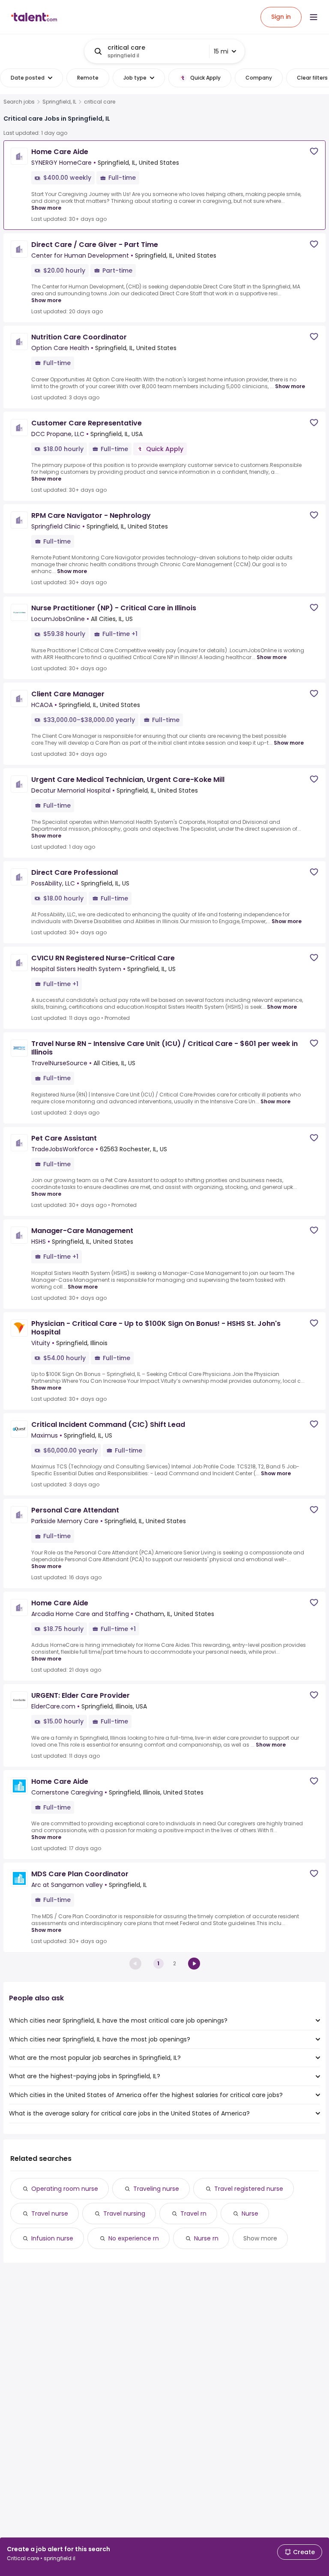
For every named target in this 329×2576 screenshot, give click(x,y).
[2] (194, 1964)
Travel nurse (50, 2214)
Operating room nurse (65, 2189)
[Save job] (314, 151)
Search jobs (19, 102)
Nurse (250, 2214)
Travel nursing (124, 2214)
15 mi (221, 51)
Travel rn (193, 2214)
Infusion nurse (52, 2238)
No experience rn (134, 2238)
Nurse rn (206, 2238)
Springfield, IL (59, 102)
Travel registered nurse (249, 2189)
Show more (46, 208)
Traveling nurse (156, 2189)
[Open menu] (314, 17)
